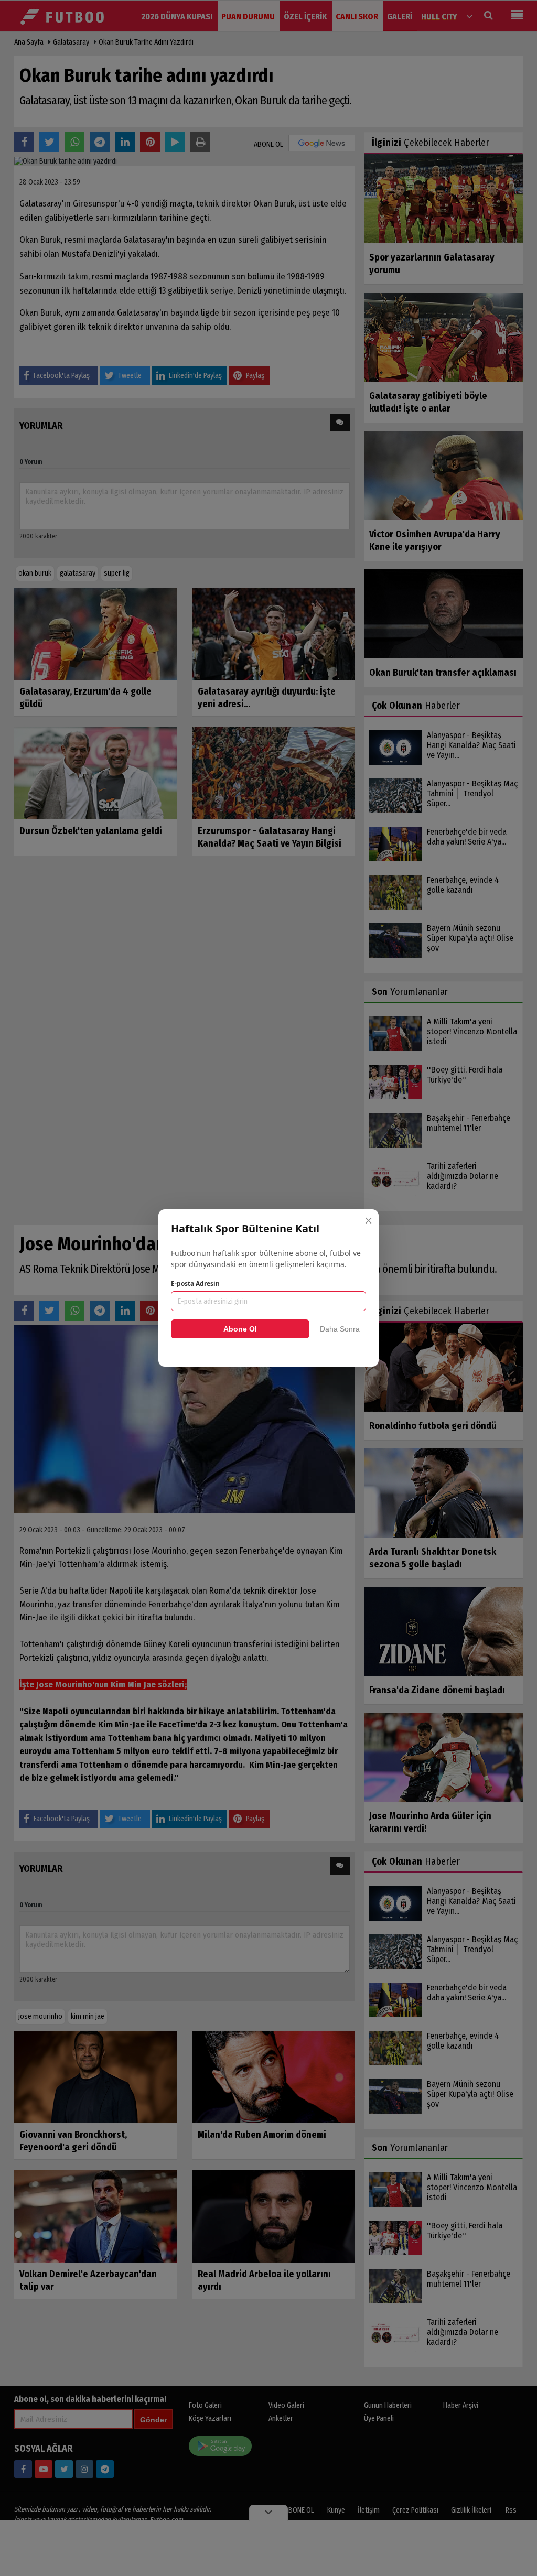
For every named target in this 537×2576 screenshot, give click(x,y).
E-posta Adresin (195, 1284)
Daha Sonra (340, 1329)
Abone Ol (240, 1329)
